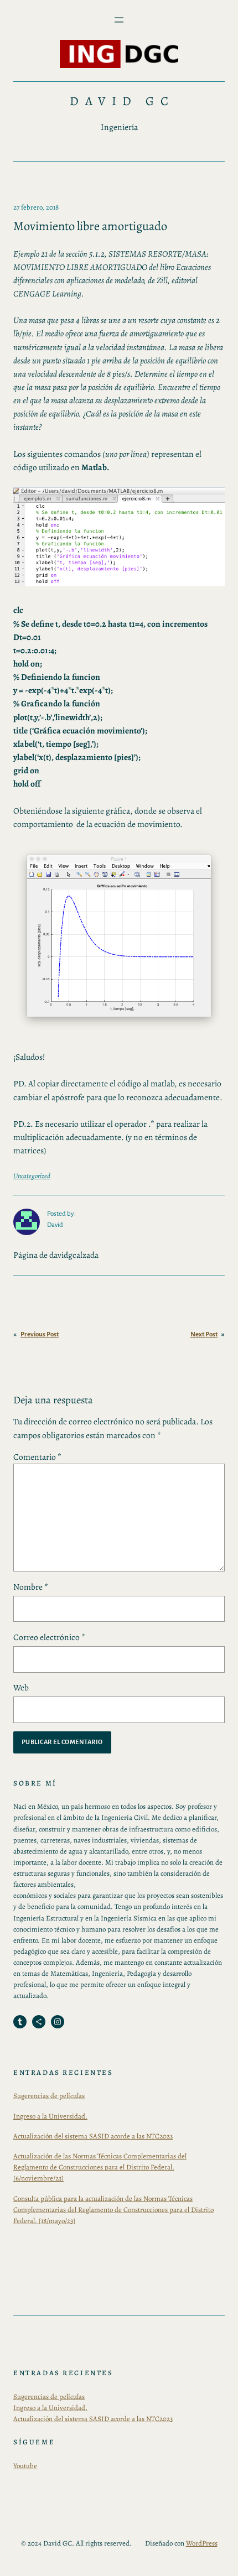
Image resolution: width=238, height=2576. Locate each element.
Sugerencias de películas (49, 2096)
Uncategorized (32, 1176)
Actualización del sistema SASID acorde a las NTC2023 (93, 2136)
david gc (122, 101)
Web (21, 1687)
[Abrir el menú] (119, 20)
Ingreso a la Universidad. (50, 2116)
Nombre (31, 1587)
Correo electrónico (49, 1637)
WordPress (202, 2543)
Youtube (25, 2466)
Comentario (37, 1457)
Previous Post (40, 1334)
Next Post (204, 1334)
